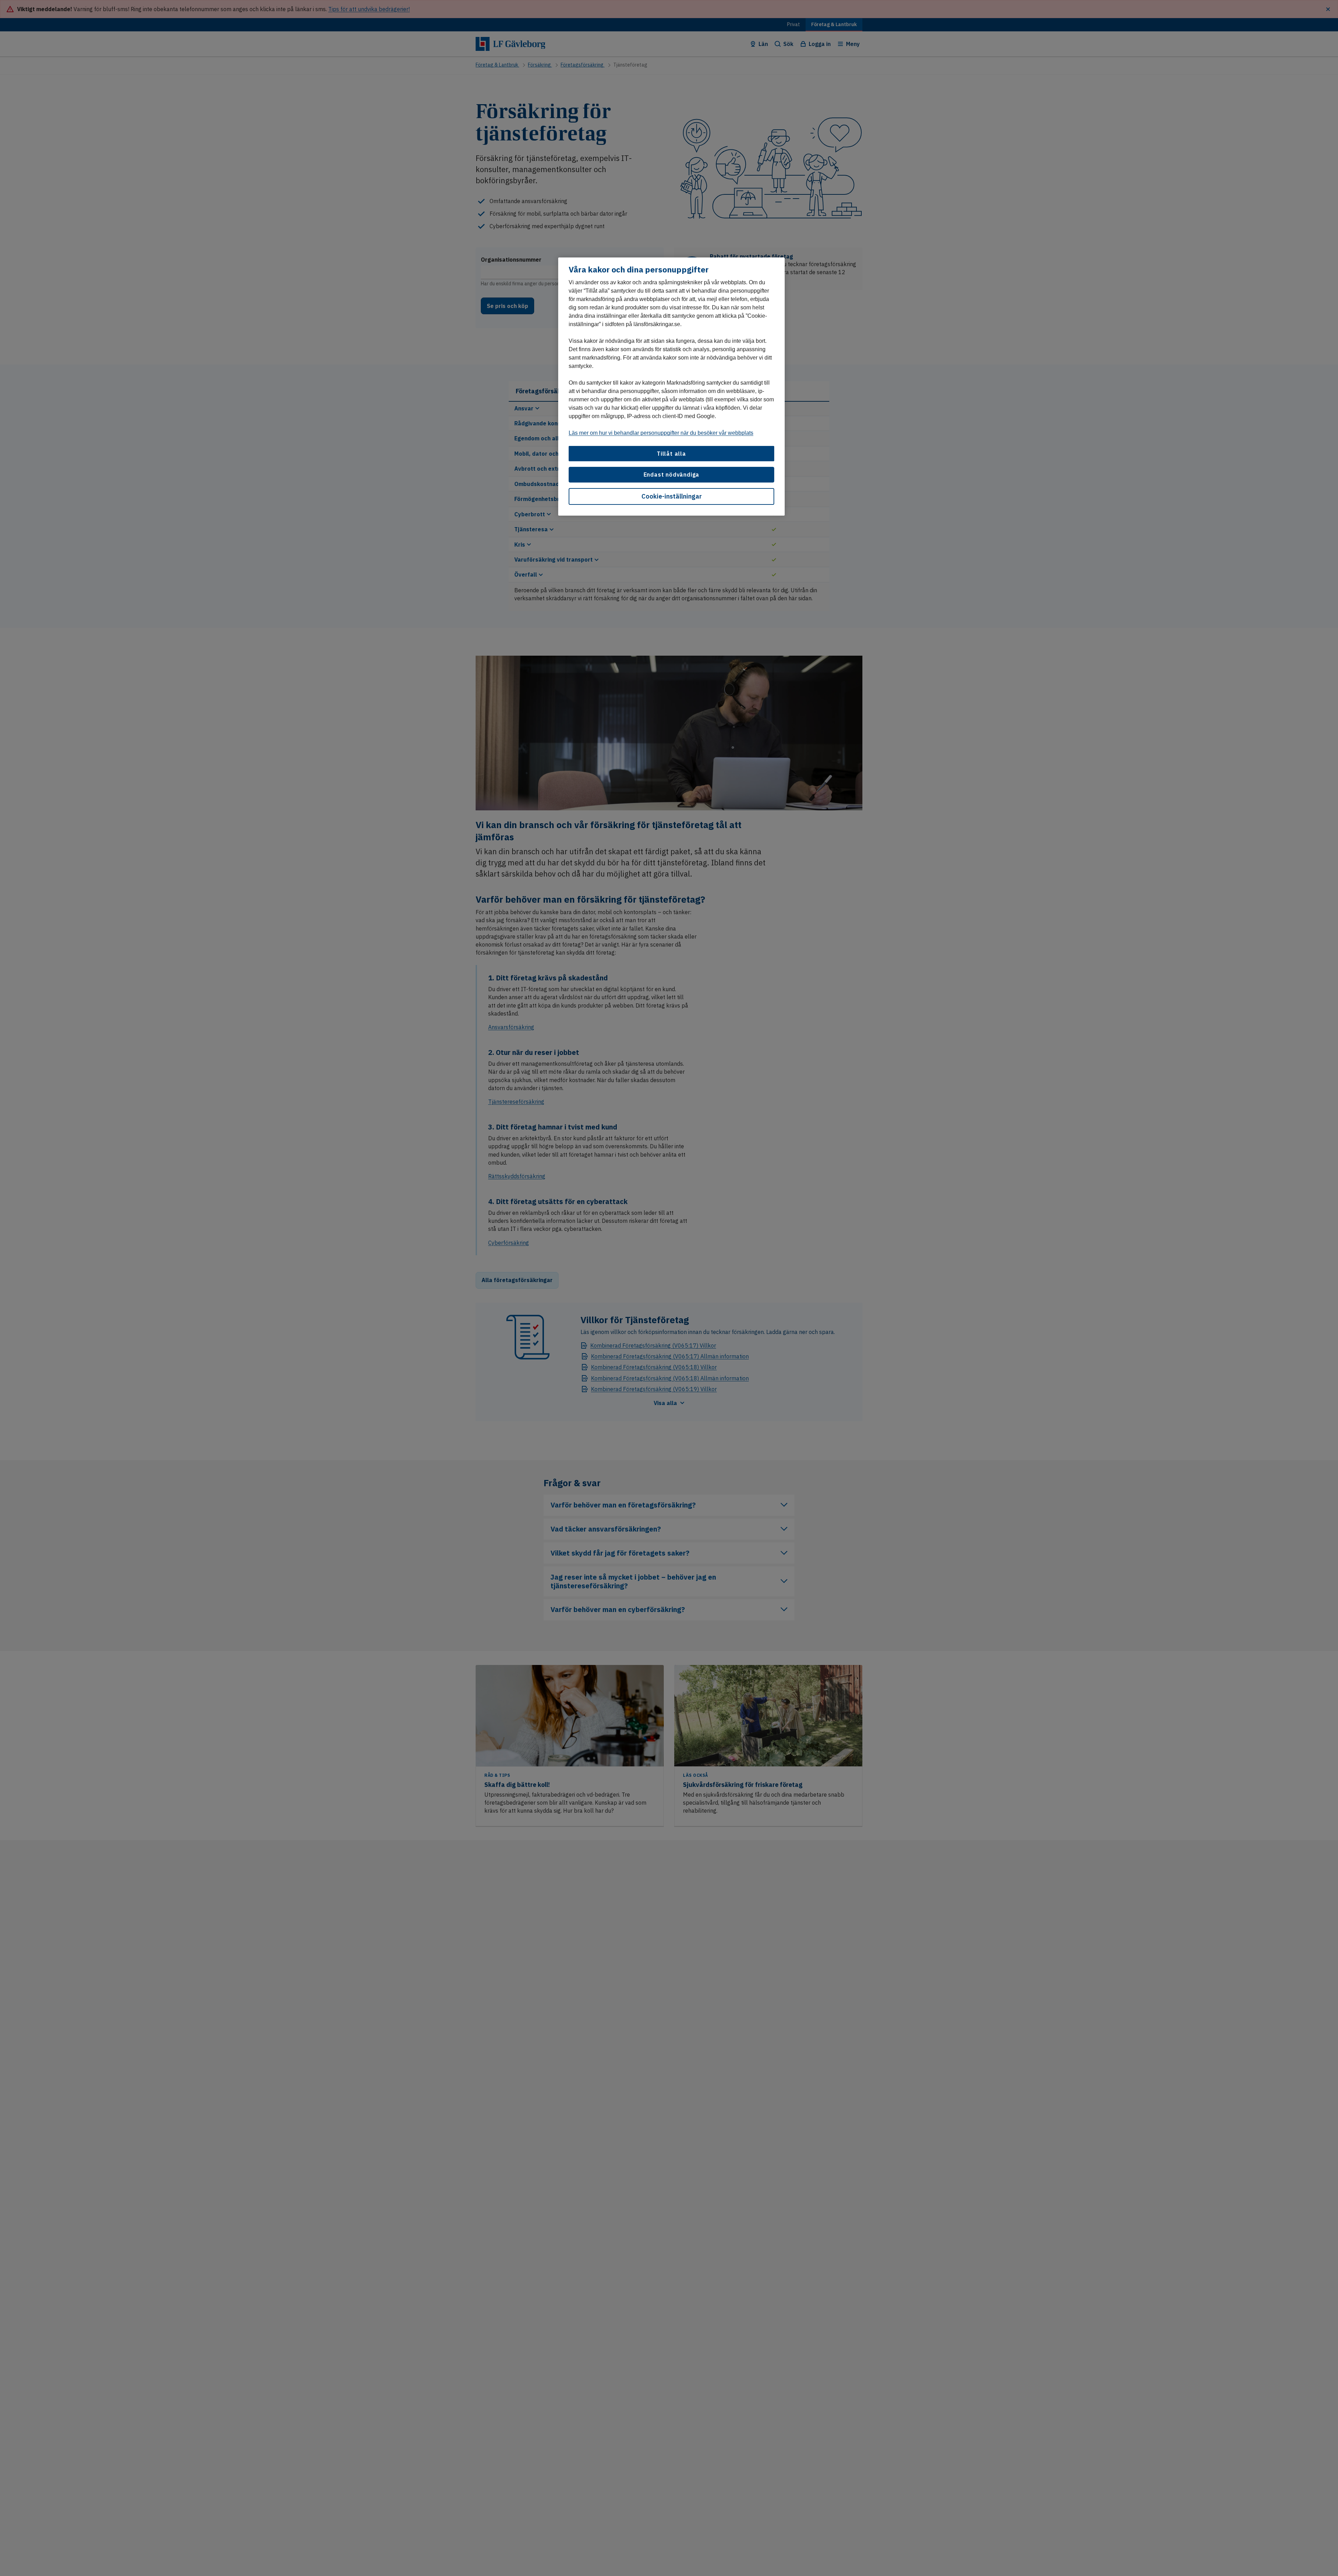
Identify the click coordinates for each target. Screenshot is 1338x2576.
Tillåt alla (671, 454)
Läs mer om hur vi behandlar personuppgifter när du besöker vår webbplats (661, 433)
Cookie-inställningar (672, 496)
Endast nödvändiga (672, 475)
